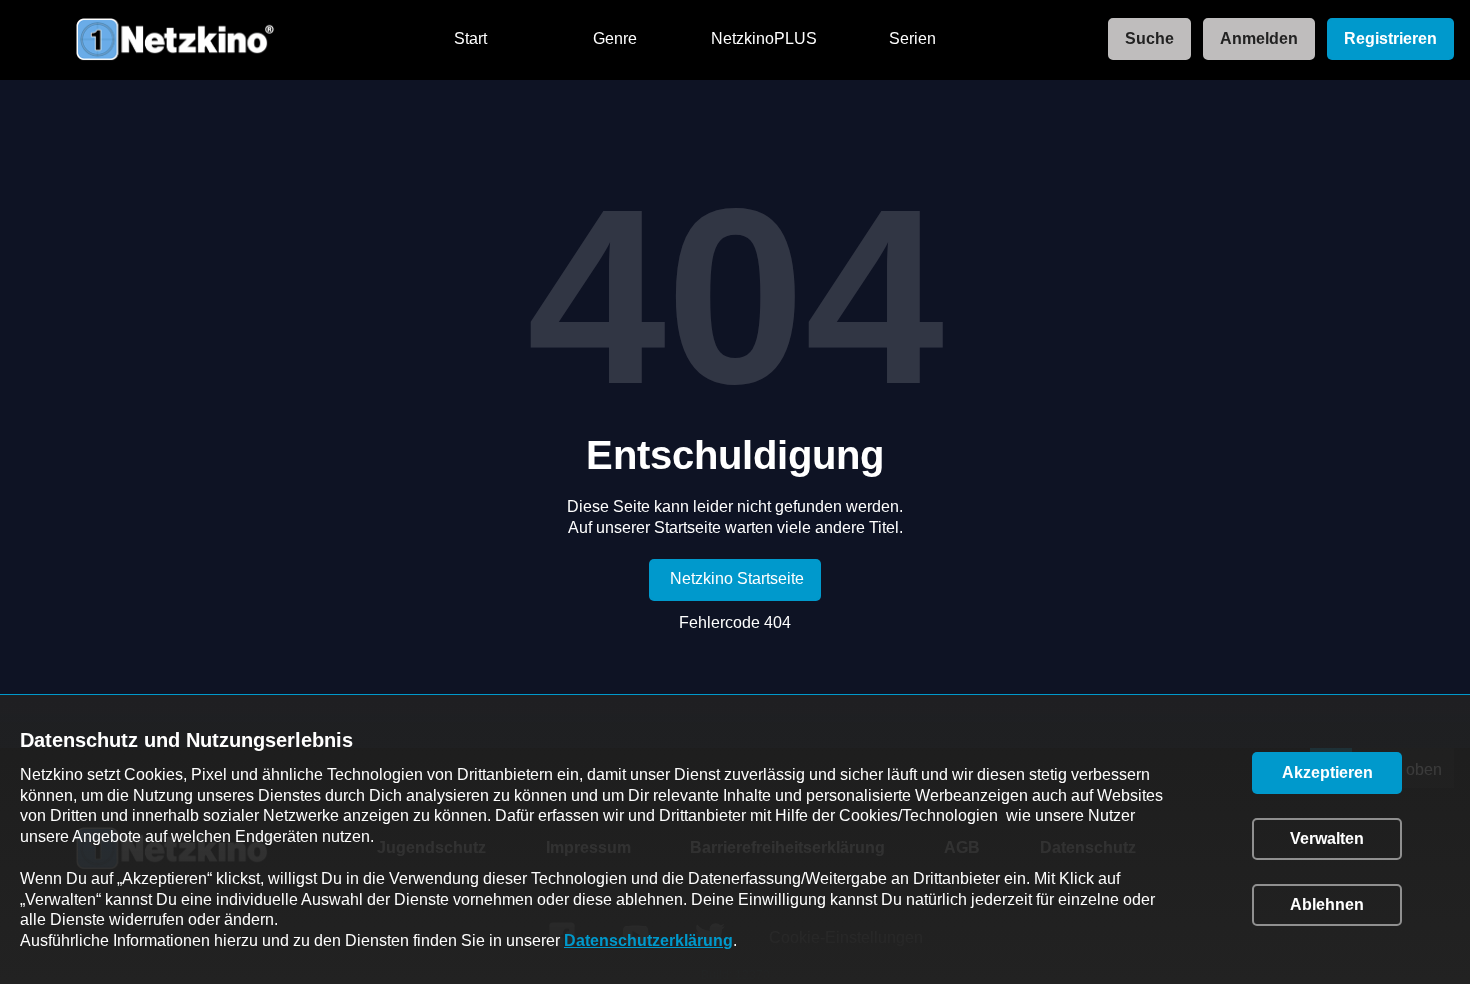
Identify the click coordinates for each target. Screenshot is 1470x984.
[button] (1327, 773)
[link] (1143, 39)
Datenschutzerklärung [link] (648, 940)
